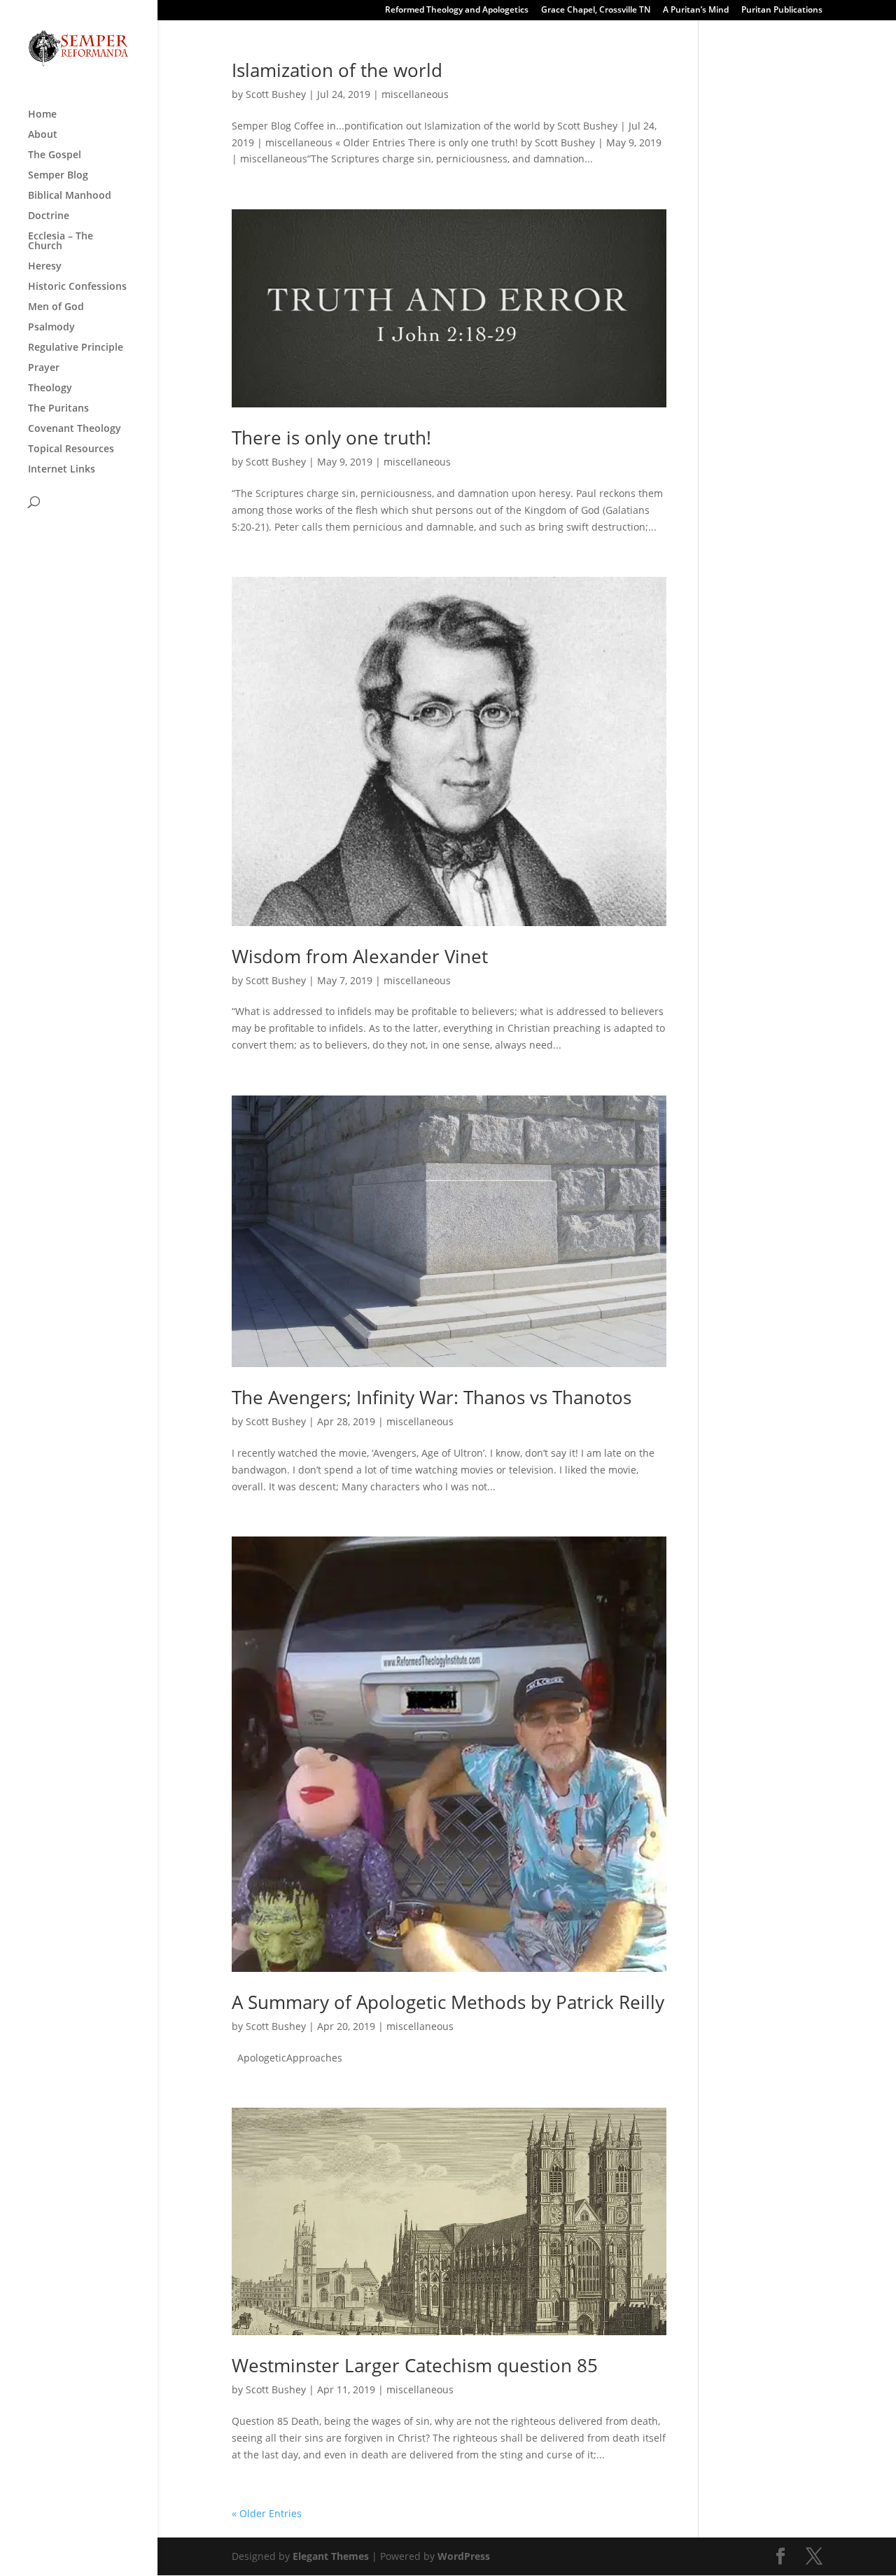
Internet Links (62, 470)
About (43, 135)
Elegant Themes (331, 2556)
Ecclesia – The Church (61, 241)
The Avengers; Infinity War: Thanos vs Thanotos (432, 1397)
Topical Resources (71, 449)
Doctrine (49, 216)
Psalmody (51, 328)
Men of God (56, 307)
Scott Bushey (276, 94)
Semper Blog (58, 176)
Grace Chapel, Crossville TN (596, 10)
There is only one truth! (331, 437)
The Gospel (55, 155)
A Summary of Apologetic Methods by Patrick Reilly (448, 2002)
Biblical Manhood (70, 196)
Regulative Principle (76, 348)
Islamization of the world (337, 70)
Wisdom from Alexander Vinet (360, 956)
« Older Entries (267, 2513)
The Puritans (58, 409)
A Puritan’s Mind (696, 10)
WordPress (464, 2556)
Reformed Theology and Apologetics (457, 10)
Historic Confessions (77, 287)
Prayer (44, 368)
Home (42, 115)
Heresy (45, 267)
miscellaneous (415, 94)
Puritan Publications (782, 10)
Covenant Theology (75, 429)
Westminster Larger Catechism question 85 (415, 2365)
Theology (50, 388)
